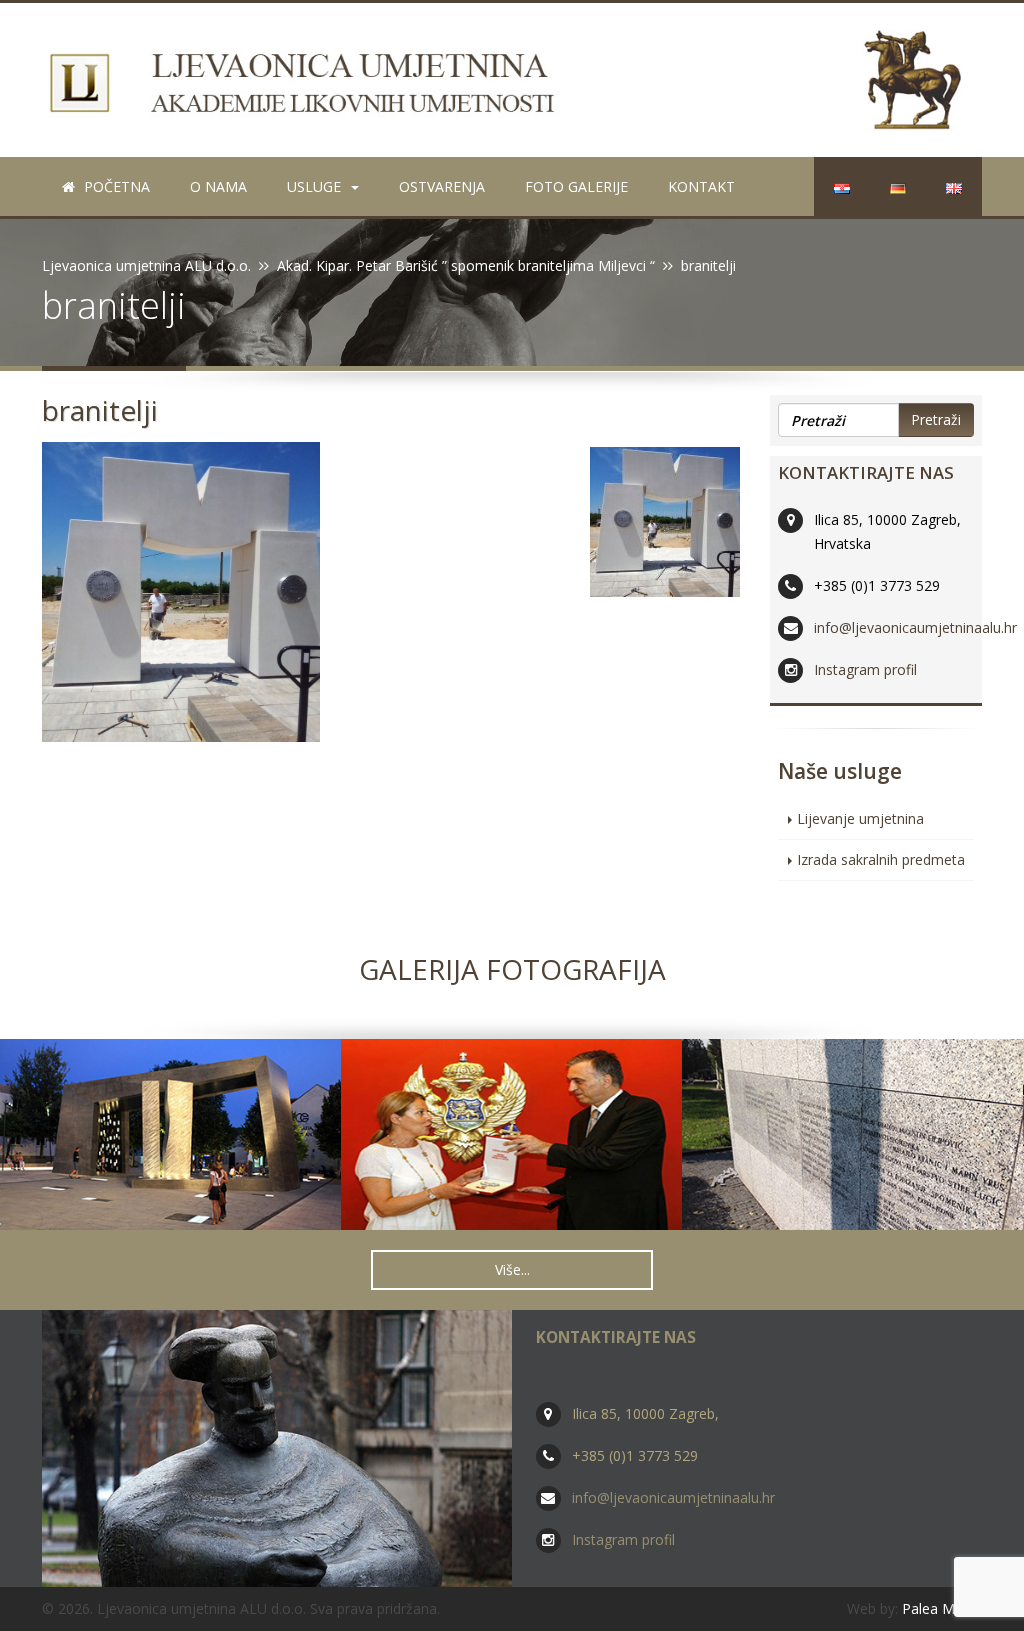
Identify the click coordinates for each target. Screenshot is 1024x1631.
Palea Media (942, 1608)
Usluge (314, 186)
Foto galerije (576, 186)
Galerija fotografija (512, 969)
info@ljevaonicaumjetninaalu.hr (915, 627)
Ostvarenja (442, 186)
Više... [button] (512, 1269)
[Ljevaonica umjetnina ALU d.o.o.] (512, 79)
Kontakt (701, 186)
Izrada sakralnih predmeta (881, 859)
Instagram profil (865, 669)
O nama (218, 186)
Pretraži (936, 419)
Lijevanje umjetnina (860, 818)
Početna (115, 186)
